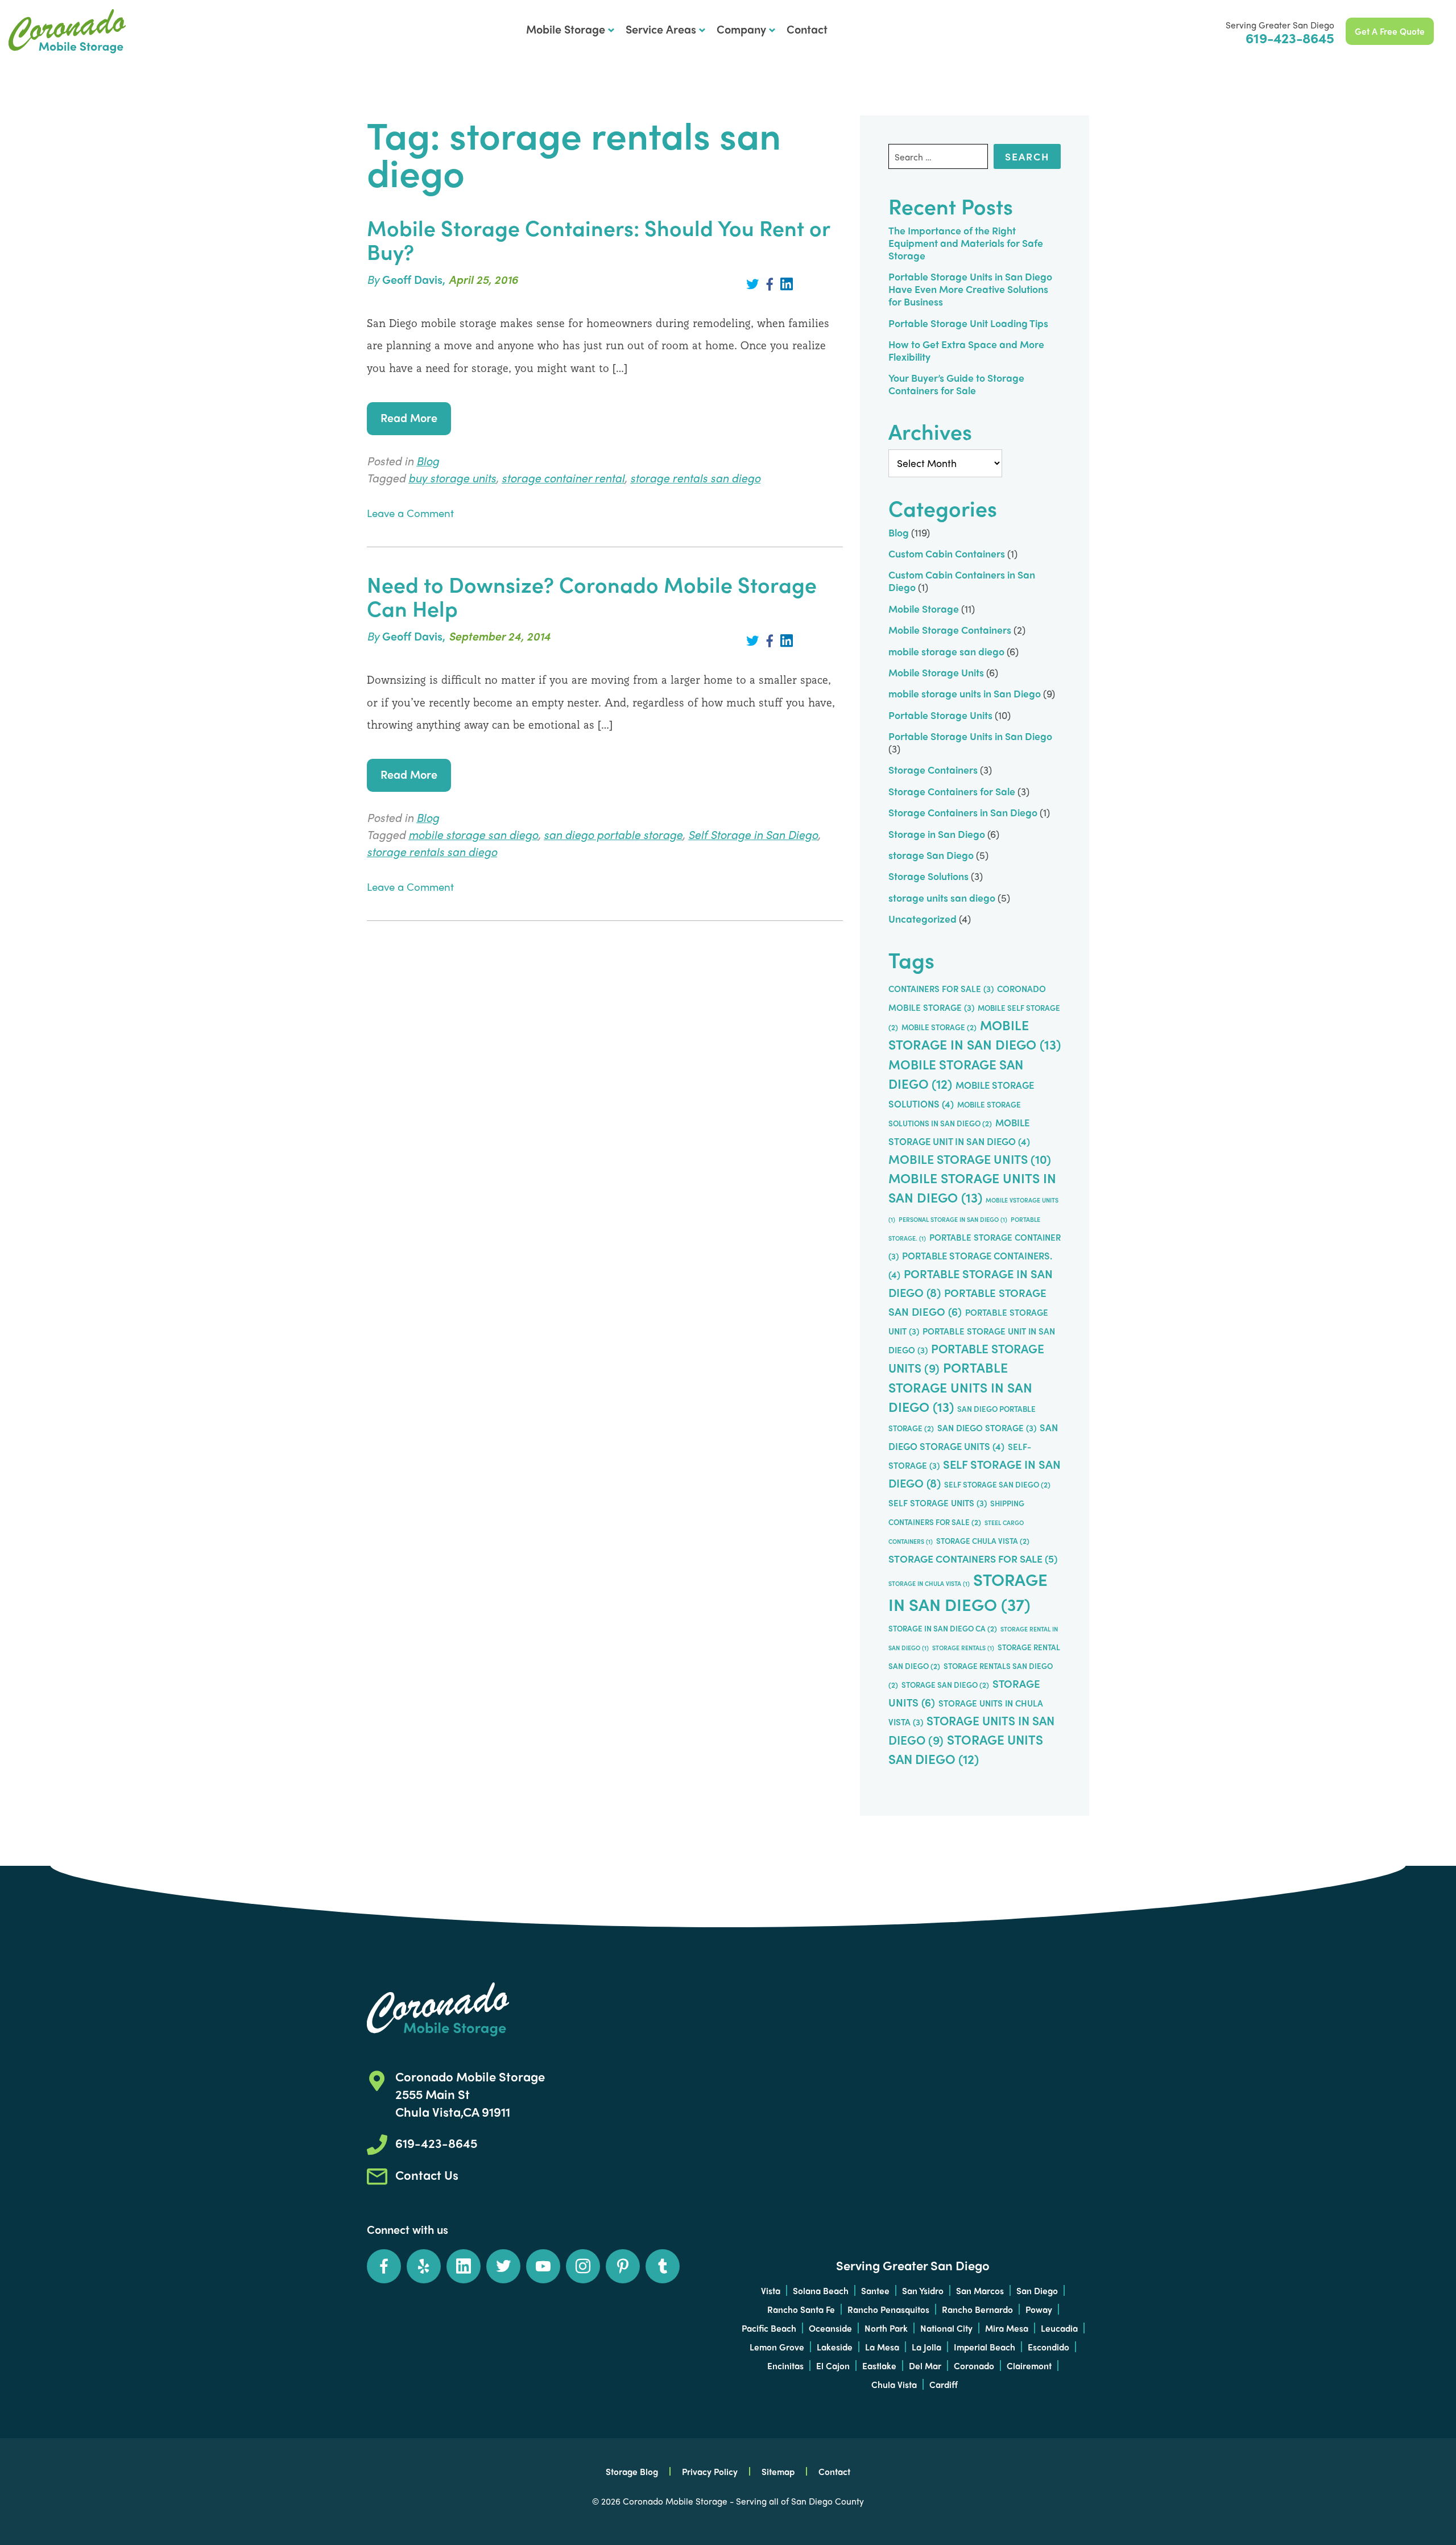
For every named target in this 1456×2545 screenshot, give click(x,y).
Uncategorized (923, 918)
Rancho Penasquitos (888, 2309)
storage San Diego (931, 855)
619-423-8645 (1290, 37)
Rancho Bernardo (977, 2309)
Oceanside (830, 2328)
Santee (875, 2290)
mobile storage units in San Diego (965, 693)
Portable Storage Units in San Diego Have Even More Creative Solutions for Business (970, 289)
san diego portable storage (613, 834)
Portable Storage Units (940, 715)
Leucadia (1059, 2328)
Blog (428, 460)
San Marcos (980, 2290)
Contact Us (427, 2175)
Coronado (974, 2366)
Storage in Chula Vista (929, 1583)
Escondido (1048, 2347)
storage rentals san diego (695, 478)
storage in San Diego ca (943, 1628)
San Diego (1037, 2290)
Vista (771, 2290)
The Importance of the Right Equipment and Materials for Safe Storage (966, 243)
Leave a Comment (410, 513)
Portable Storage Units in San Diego (67, 31)
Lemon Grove (777, 2347)
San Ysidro (923, 2290)
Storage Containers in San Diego (963, 812)
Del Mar (925, 2366)
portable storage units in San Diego (960, 1387)
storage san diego (945, 1685)
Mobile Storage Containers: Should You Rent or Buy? (598, 239)
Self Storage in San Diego (753, 834)
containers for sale (941, 989)
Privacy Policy (710, 2471)
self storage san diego (997, 1484)
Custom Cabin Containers (947, 553)
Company (741, 29)
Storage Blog (632, 2471)
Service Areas (661, 29)
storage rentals (963, 1648)
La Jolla (926, 2347)
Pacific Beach (769, 2328)
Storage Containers (933, 769)
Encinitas (785, 2366)
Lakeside (835, 2347)
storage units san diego (942, 897)
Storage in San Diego (937, 834)
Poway (1039, 2309)
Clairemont (1029, 2366)
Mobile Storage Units (936, 672)
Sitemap (778, 2471)
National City (946, 2328)
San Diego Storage (987, 1428)
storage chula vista (983, 1541)
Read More (409, 417)
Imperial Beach (985, 2347)
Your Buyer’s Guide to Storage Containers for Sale (956, 384)
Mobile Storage (566, 29)
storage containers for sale (973, 1558)
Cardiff (944, 2384)
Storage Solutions (928, 876)
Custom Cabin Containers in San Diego (962, 581)
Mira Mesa (1007, 2328)
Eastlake (879, 2366)
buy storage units (452, 478)
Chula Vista (894, 2384)
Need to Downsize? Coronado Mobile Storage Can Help (592, 596)
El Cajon (833, 2366)
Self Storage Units (938, 1503)
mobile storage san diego (473, 834)
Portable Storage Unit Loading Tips (968, 323)
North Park (886, 2328)
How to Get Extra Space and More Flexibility (966, 350)
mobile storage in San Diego (975, 1035)
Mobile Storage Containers (950, 629)
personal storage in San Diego (953, 1219)
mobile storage (939, 1027)
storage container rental (563, 478)
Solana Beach (821, 2290)
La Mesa (882, 2347)
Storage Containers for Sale (952, 791)
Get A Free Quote (1390, 31)
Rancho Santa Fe (801, 2309)
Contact (807, 29)
